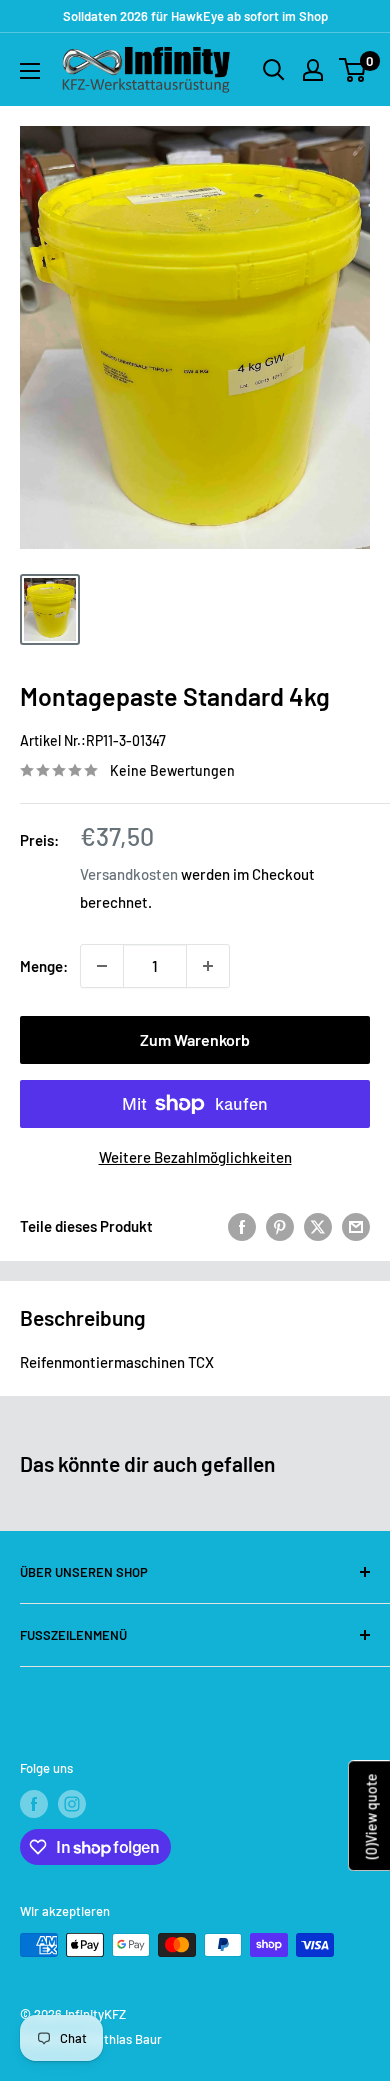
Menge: (44, 966)
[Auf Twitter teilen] (318, 1226)
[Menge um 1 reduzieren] (102, 966)
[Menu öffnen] (30, 71)
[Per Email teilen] (356, 1226)
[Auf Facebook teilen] (242, 1226)
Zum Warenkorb (195, 1039)
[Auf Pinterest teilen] (280, 1226)
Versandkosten (129, 874)
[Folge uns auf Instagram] (72, 1804)
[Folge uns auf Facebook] (34, 1804)
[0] (353, 70)
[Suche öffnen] (274, 70)
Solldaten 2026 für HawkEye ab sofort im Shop (195, 16)
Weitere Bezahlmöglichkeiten (195, 1157)
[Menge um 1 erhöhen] (208, 966)
